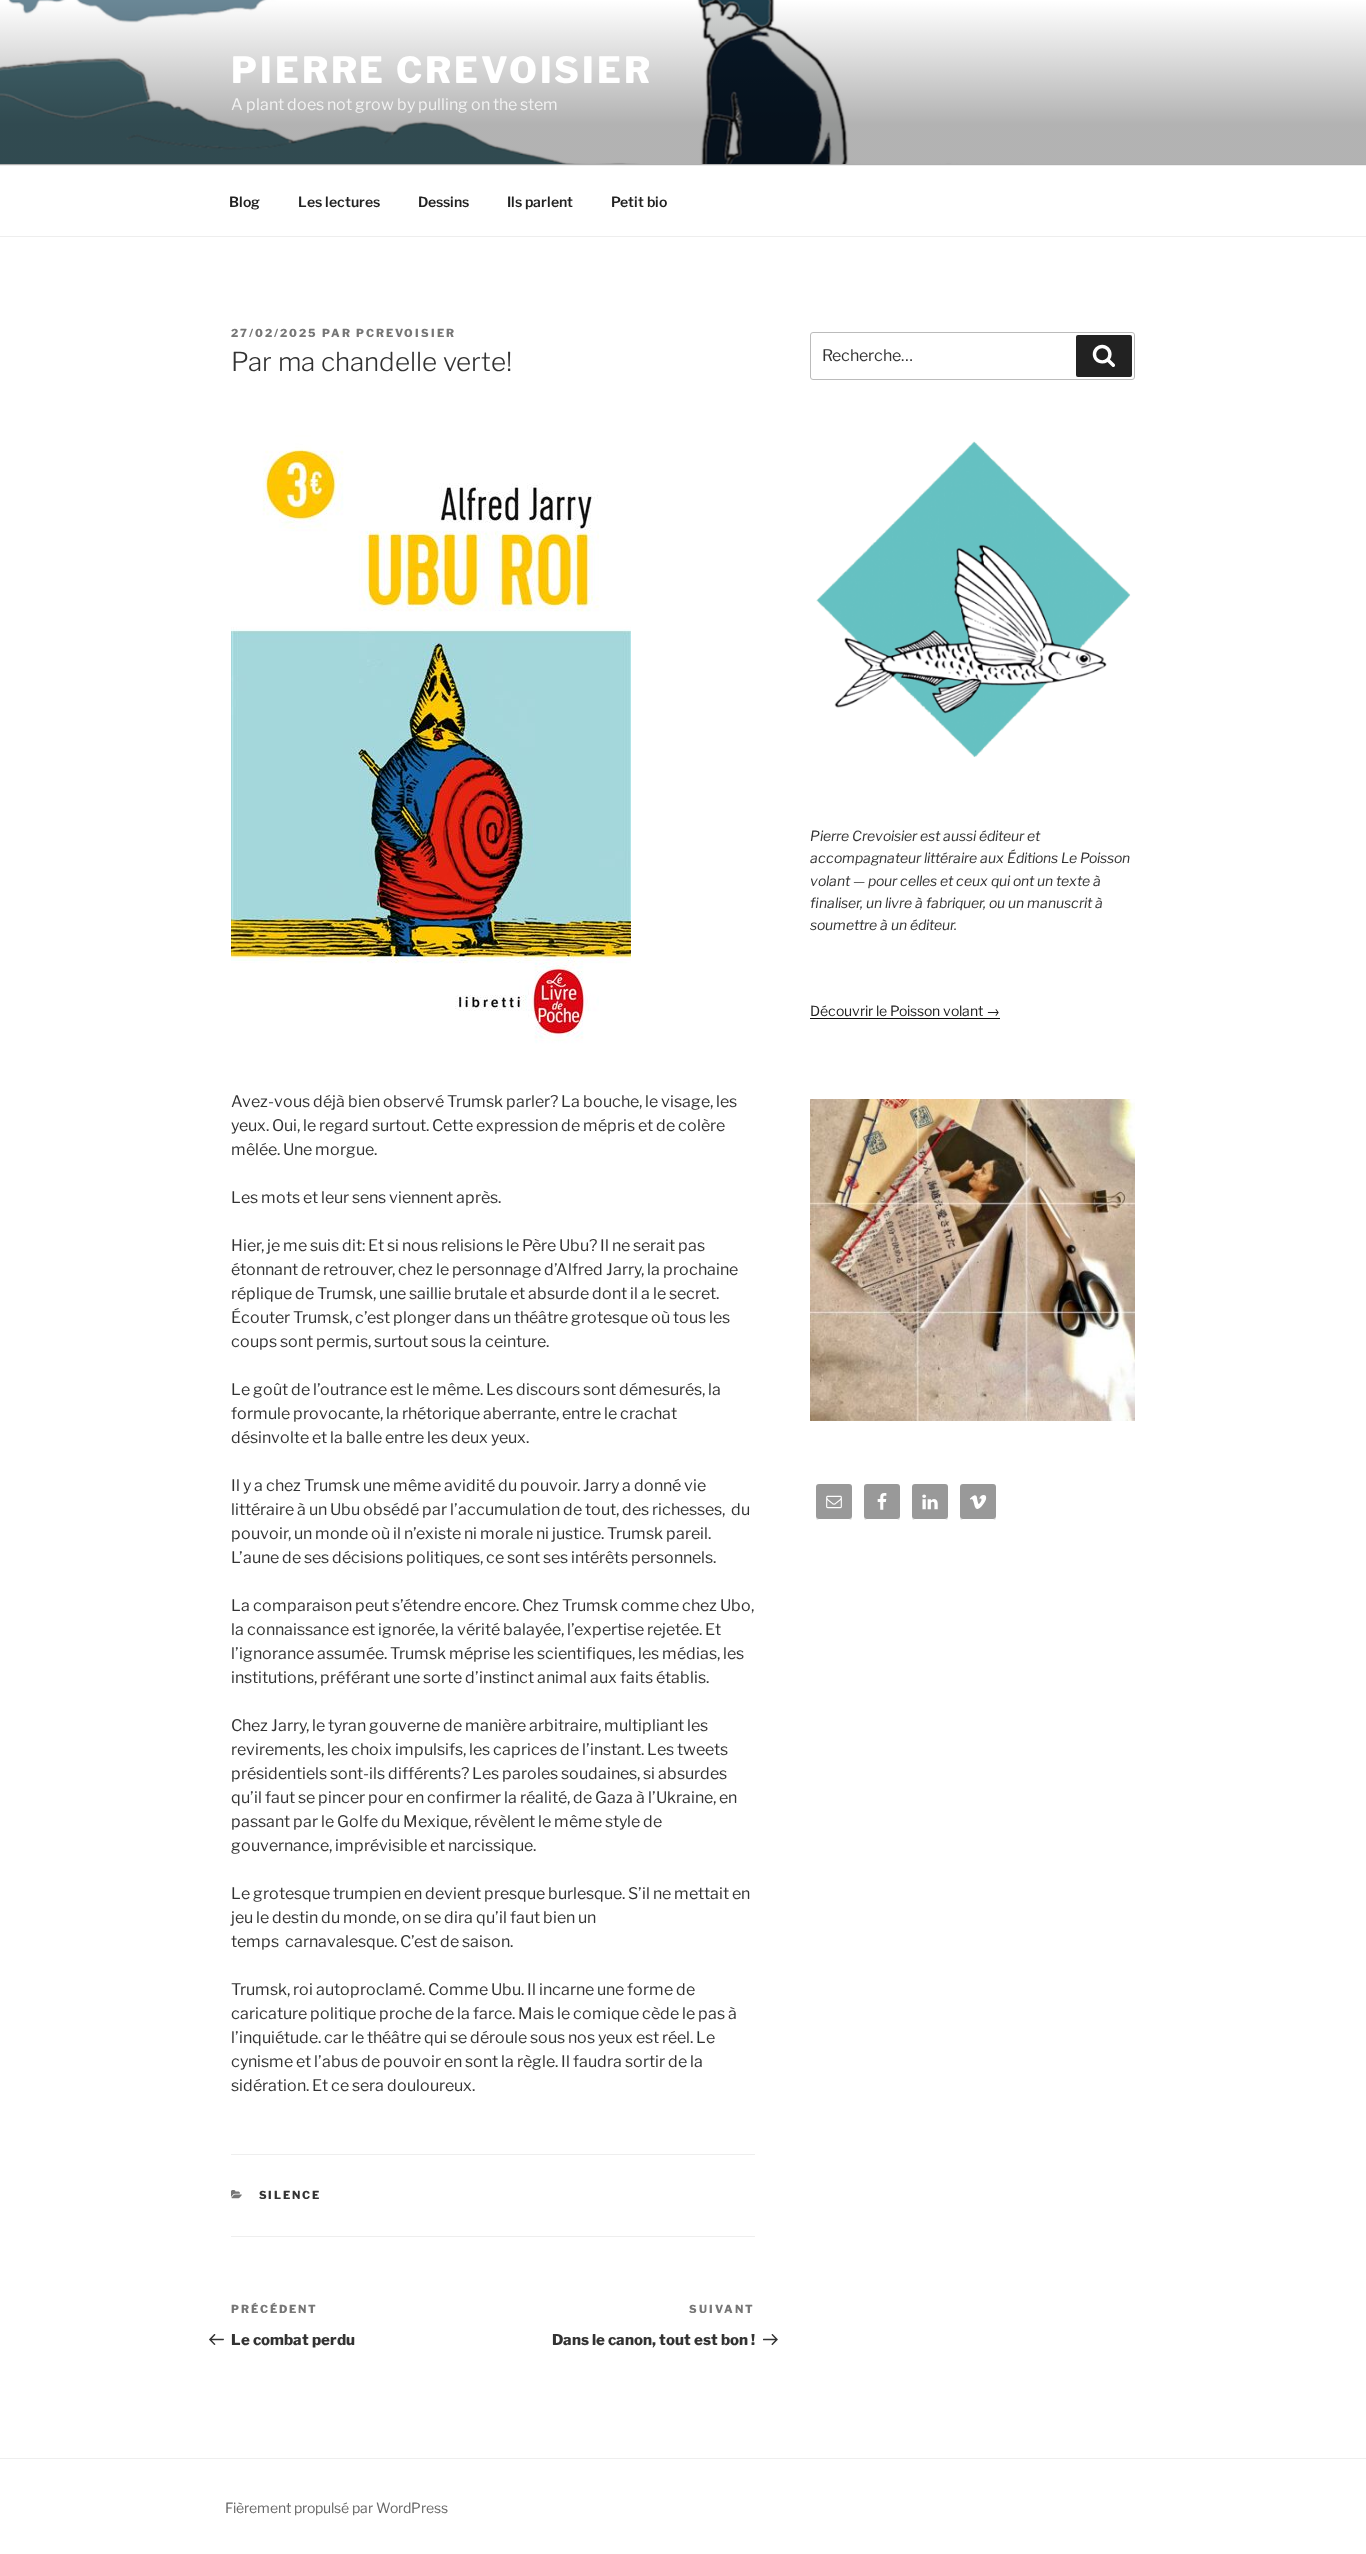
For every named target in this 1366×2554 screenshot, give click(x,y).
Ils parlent (540, 201)
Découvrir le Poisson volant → (905, 1010)
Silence (290, 2195)
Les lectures (339, 201)
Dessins (443, 201)
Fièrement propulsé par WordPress (336, 2507)
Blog (244, 201)
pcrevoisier (406, 333)
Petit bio (639, 201)
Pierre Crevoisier (442, 70)
